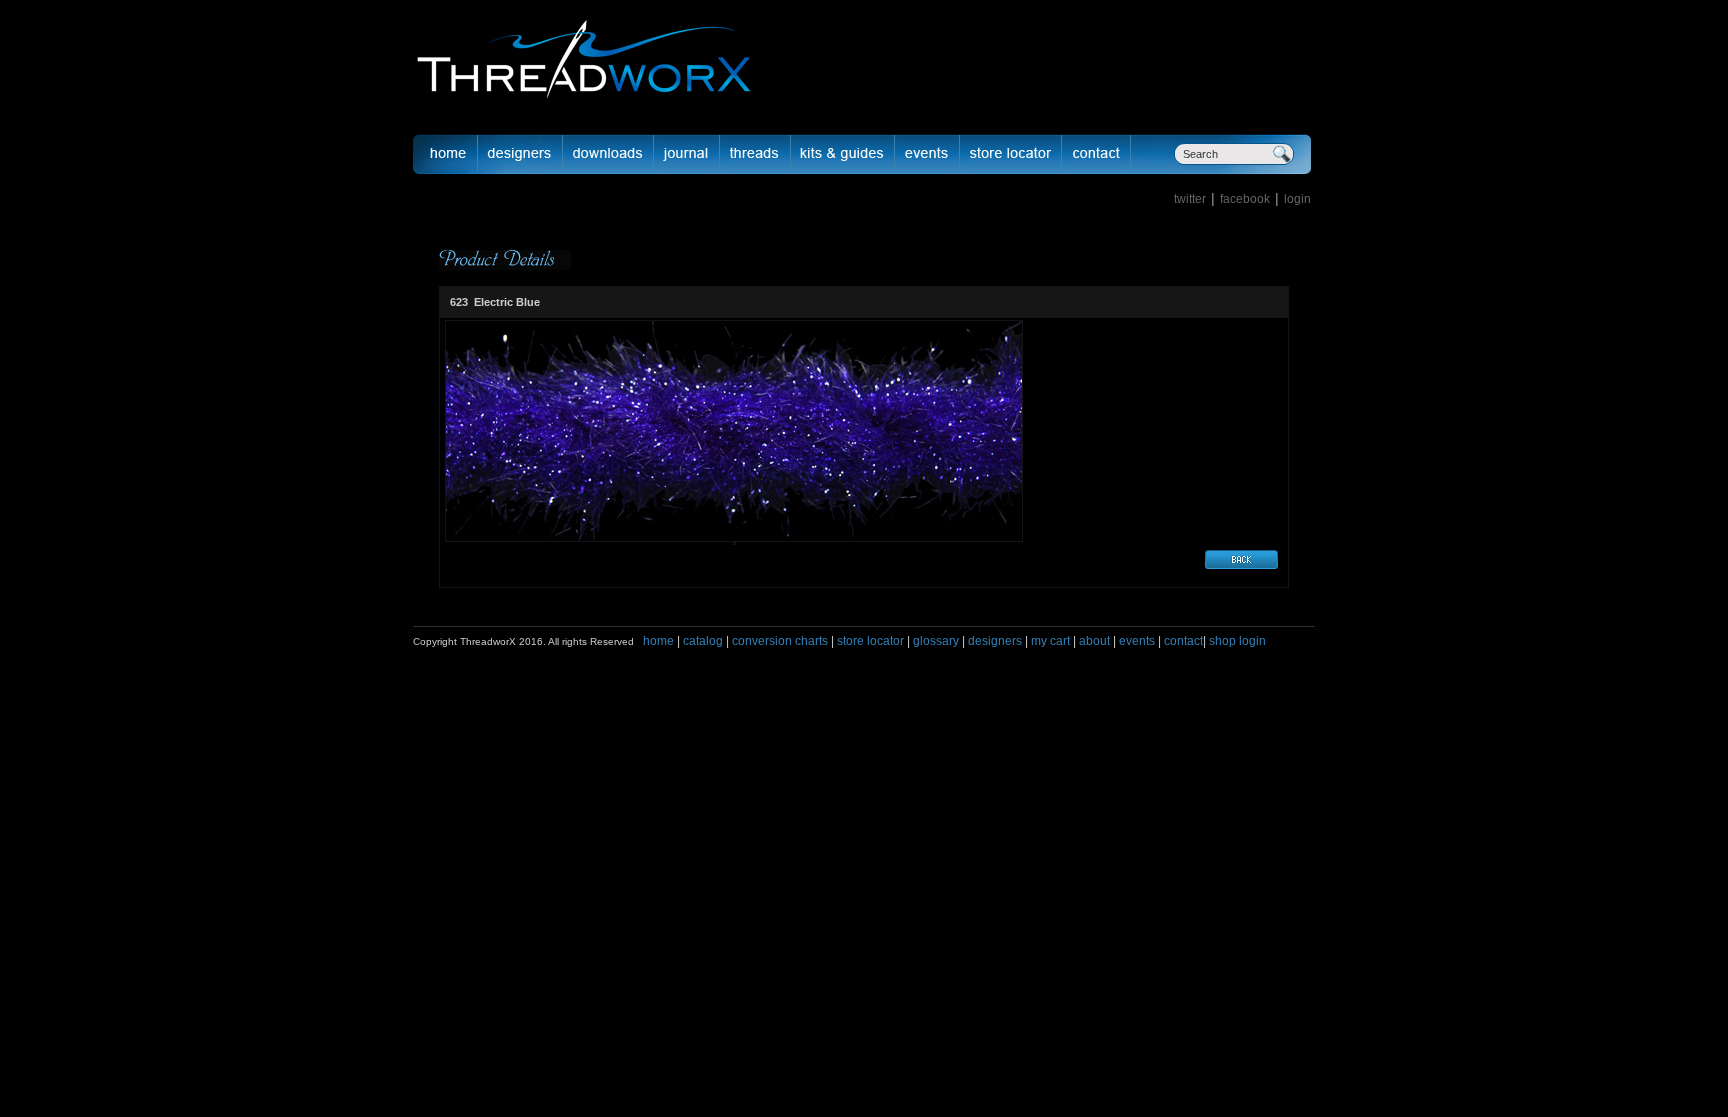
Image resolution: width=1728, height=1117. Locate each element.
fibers (755, 154)
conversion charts (780, 641)
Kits (843, 154)
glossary (936, 641)
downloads (608, 154)
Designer (520, 154)
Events (927, 154)
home (658, 641)
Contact (1096, 154)
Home (445, 154)
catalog (703, 641)
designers (995, 641)
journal (687, 154)
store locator (870, 641)
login (1297, 199)
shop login (1236, 641)
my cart (1050, 641)
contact (1183, 641)
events (1137, 641)
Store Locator (1011, 154)
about (1094, 641)
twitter (1190, 199)
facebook (1245, 199)
